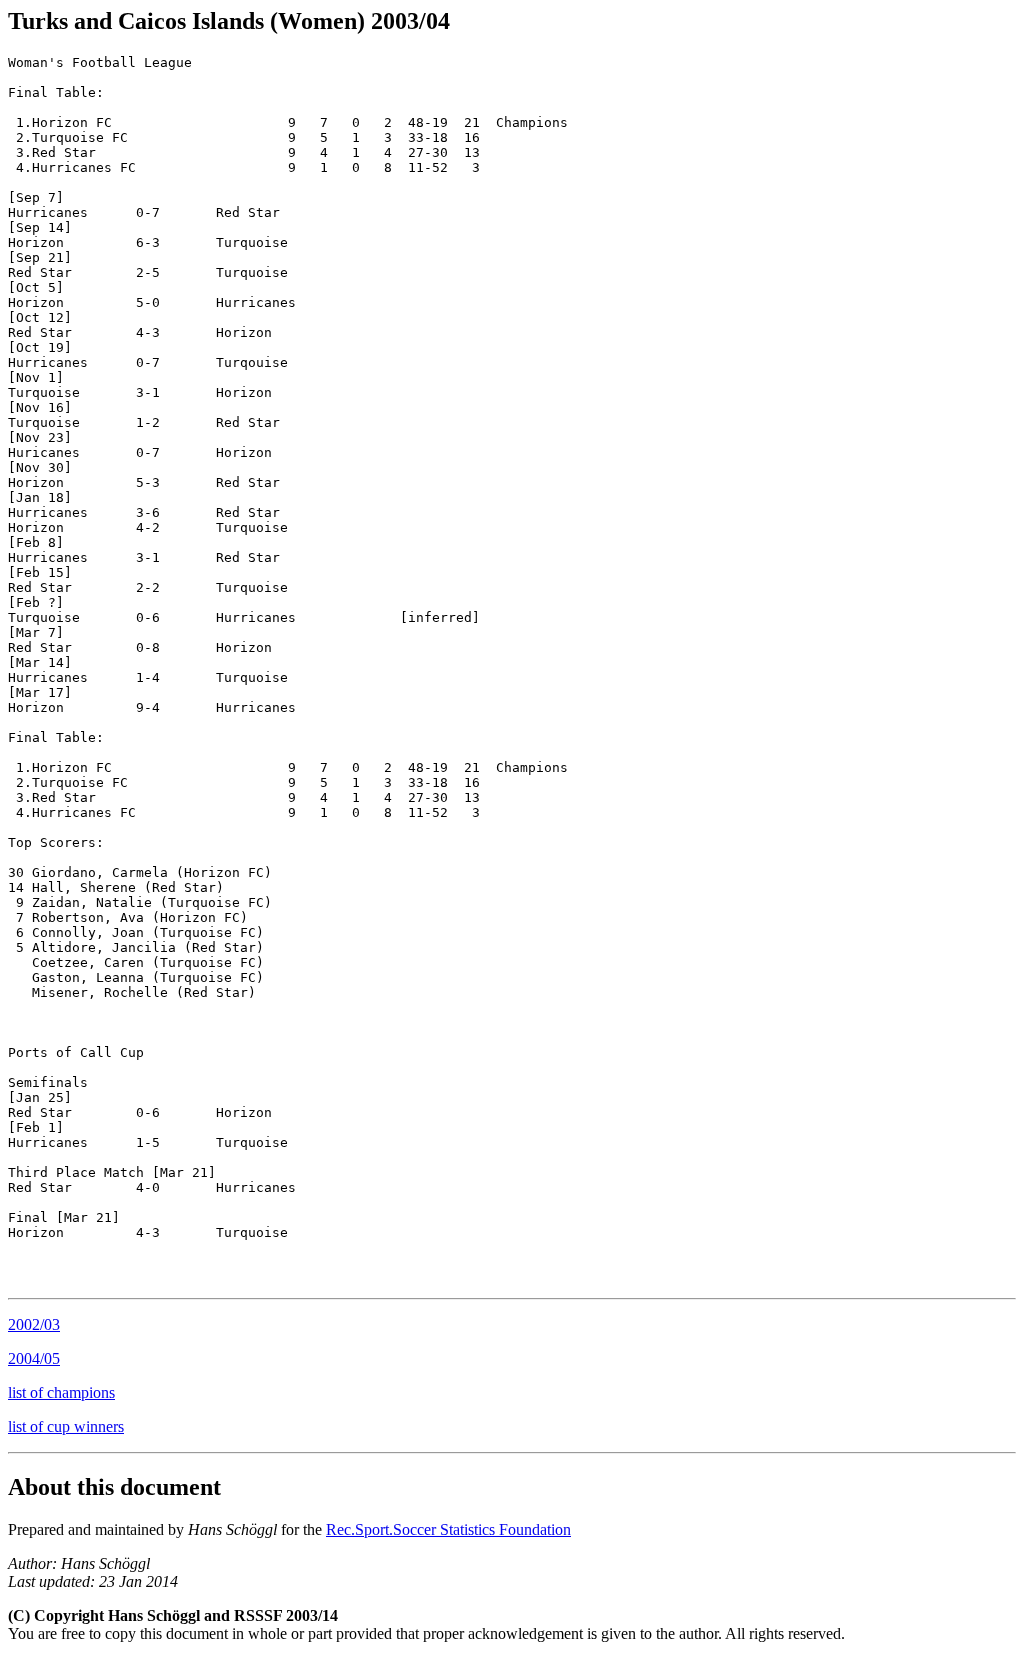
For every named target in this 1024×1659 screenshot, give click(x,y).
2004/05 (34, 1358)
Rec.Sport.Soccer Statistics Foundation (448, 1529)
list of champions (61, 1392)
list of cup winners (66, 1426)
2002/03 (34, 1324)
